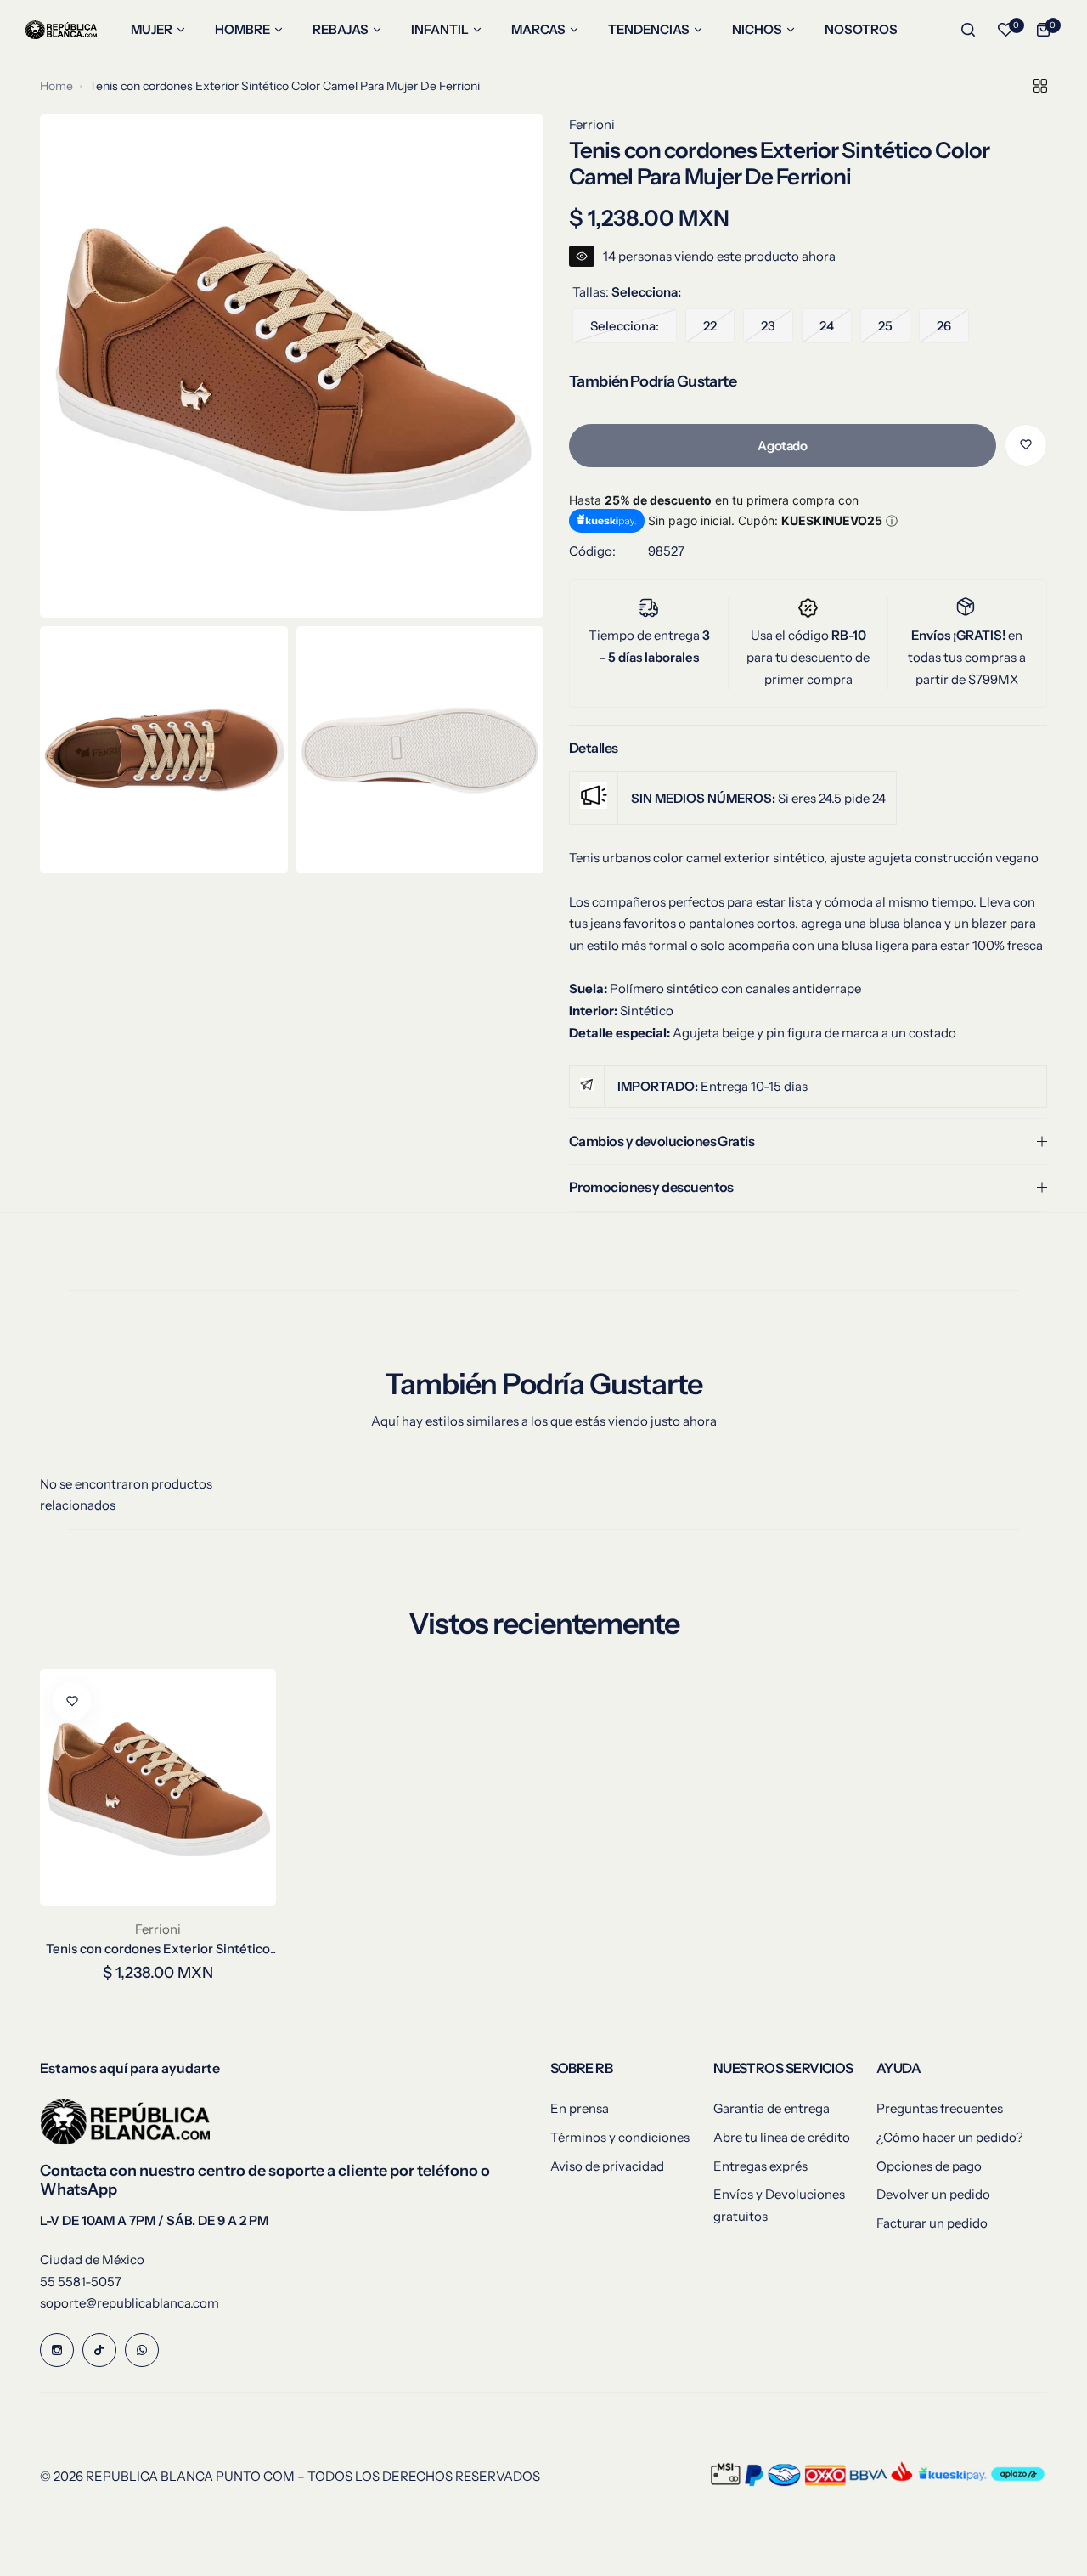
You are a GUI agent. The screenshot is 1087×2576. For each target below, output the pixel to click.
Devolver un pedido (933, 2194)
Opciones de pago (929, 2166)
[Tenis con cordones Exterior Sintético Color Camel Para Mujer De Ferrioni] (158, 1788)
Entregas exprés (760, 2166)
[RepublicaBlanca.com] (61, 30)
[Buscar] (968, 30)
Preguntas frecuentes (940, 2108)
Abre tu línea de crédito (782, 2137)
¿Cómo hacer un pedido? (950, 2137)
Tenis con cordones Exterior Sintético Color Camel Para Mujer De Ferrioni (158, 1949)
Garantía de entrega (772, 2108)
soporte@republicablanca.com (130, 2303)
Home (56, 86)
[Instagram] (57, 2350)
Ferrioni (592, 124)
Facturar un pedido (932, 2223)
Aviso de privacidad (607, 2166)
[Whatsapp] (142, 2350)
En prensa (580, 2108)
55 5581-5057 (81, 2282)
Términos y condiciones (620, 2137)
